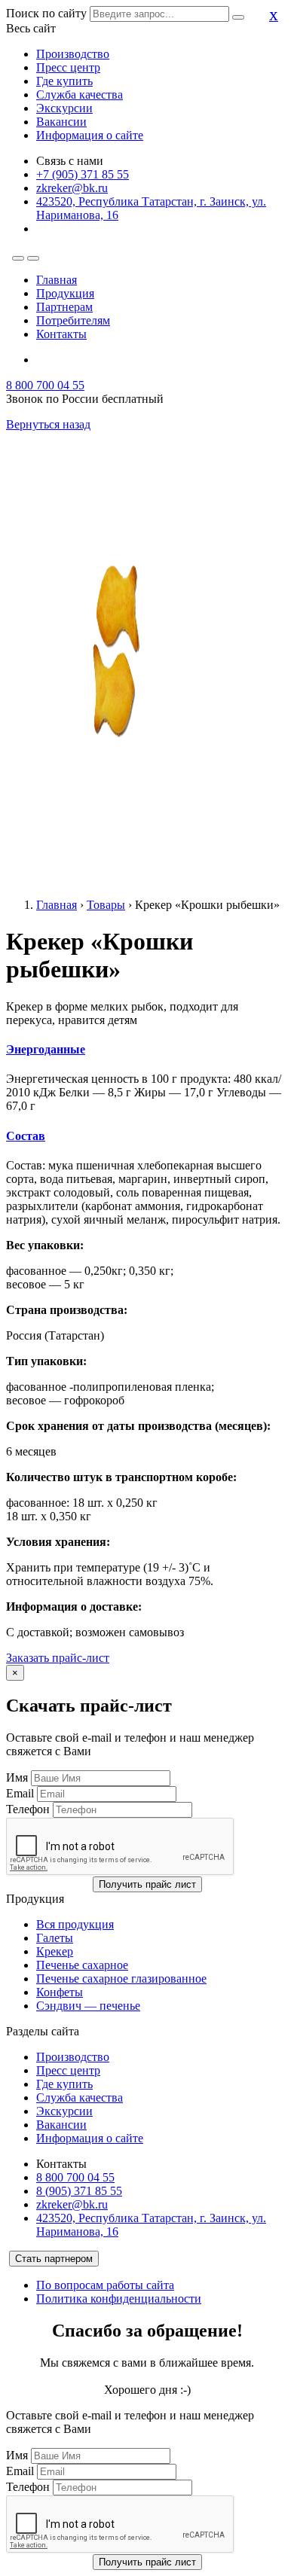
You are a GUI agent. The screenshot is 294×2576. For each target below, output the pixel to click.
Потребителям (73, 320)
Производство (73, 54)
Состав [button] (26, 1136)
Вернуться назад (48, 424)
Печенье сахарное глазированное (121, 1978)
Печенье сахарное (82, 1965)
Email (20, 1793)
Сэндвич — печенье (88, 2006)
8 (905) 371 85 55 (79, 2191)
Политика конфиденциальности (119, 2299)
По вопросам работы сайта (105, 2285)
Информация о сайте (90, 135)
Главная (57, 280)
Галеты (55, 1938)
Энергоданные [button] (46, 1049)
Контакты (61, 334)
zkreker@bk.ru (72, 188)
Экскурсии (64, 108)
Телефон (28, 1809)
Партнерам (64, 307)
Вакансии (61, 122)
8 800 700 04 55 (45, 385)
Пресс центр (68, 67)
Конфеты (60, 1992)
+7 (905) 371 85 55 (83, 174)
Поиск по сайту (46, 13)
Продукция (65, 293)
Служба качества (80, 95)
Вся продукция (75, 1924)
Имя (17, 1777)
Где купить (64, 81)
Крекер (55, 1951)
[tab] (147, 1050)
